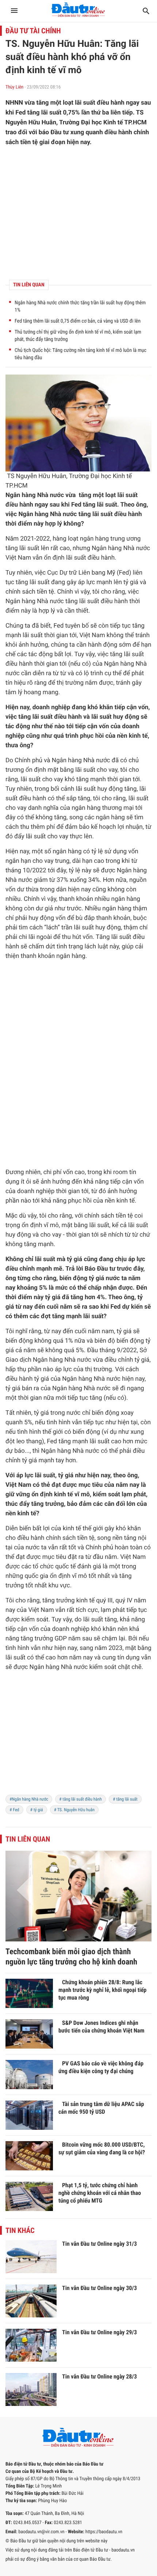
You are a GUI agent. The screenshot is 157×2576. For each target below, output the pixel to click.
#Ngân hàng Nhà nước (29, 1799)
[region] (78, 1738)
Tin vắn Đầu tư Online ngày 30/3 (99, 2288)
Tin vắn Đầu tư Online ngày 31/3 (99, 2244)
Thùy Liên (14, 87)
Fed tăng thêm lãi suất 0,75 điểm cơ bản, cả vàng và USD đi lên (78, 321)
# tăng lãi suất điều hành (81, 1799)
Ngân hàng (20, 495)
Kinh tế (122, 476)
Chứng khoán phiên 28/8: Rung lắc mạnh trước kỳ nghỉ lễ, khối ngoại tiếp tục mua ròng (102, 1990)
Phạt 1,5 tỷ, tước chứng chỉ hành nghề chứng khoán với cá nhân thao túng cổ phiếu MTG (100, 2193)
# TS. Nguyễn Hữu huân (74, 1810)
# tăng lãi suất (125, 1799)
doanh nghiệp (51, 707)
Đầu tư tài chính (33, 31)
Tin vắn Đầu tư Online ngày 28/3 (99, 2376)
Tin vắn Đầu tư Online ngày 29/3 (99, 2332)
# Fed (14, 1810)
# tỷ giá (37, 1810)
